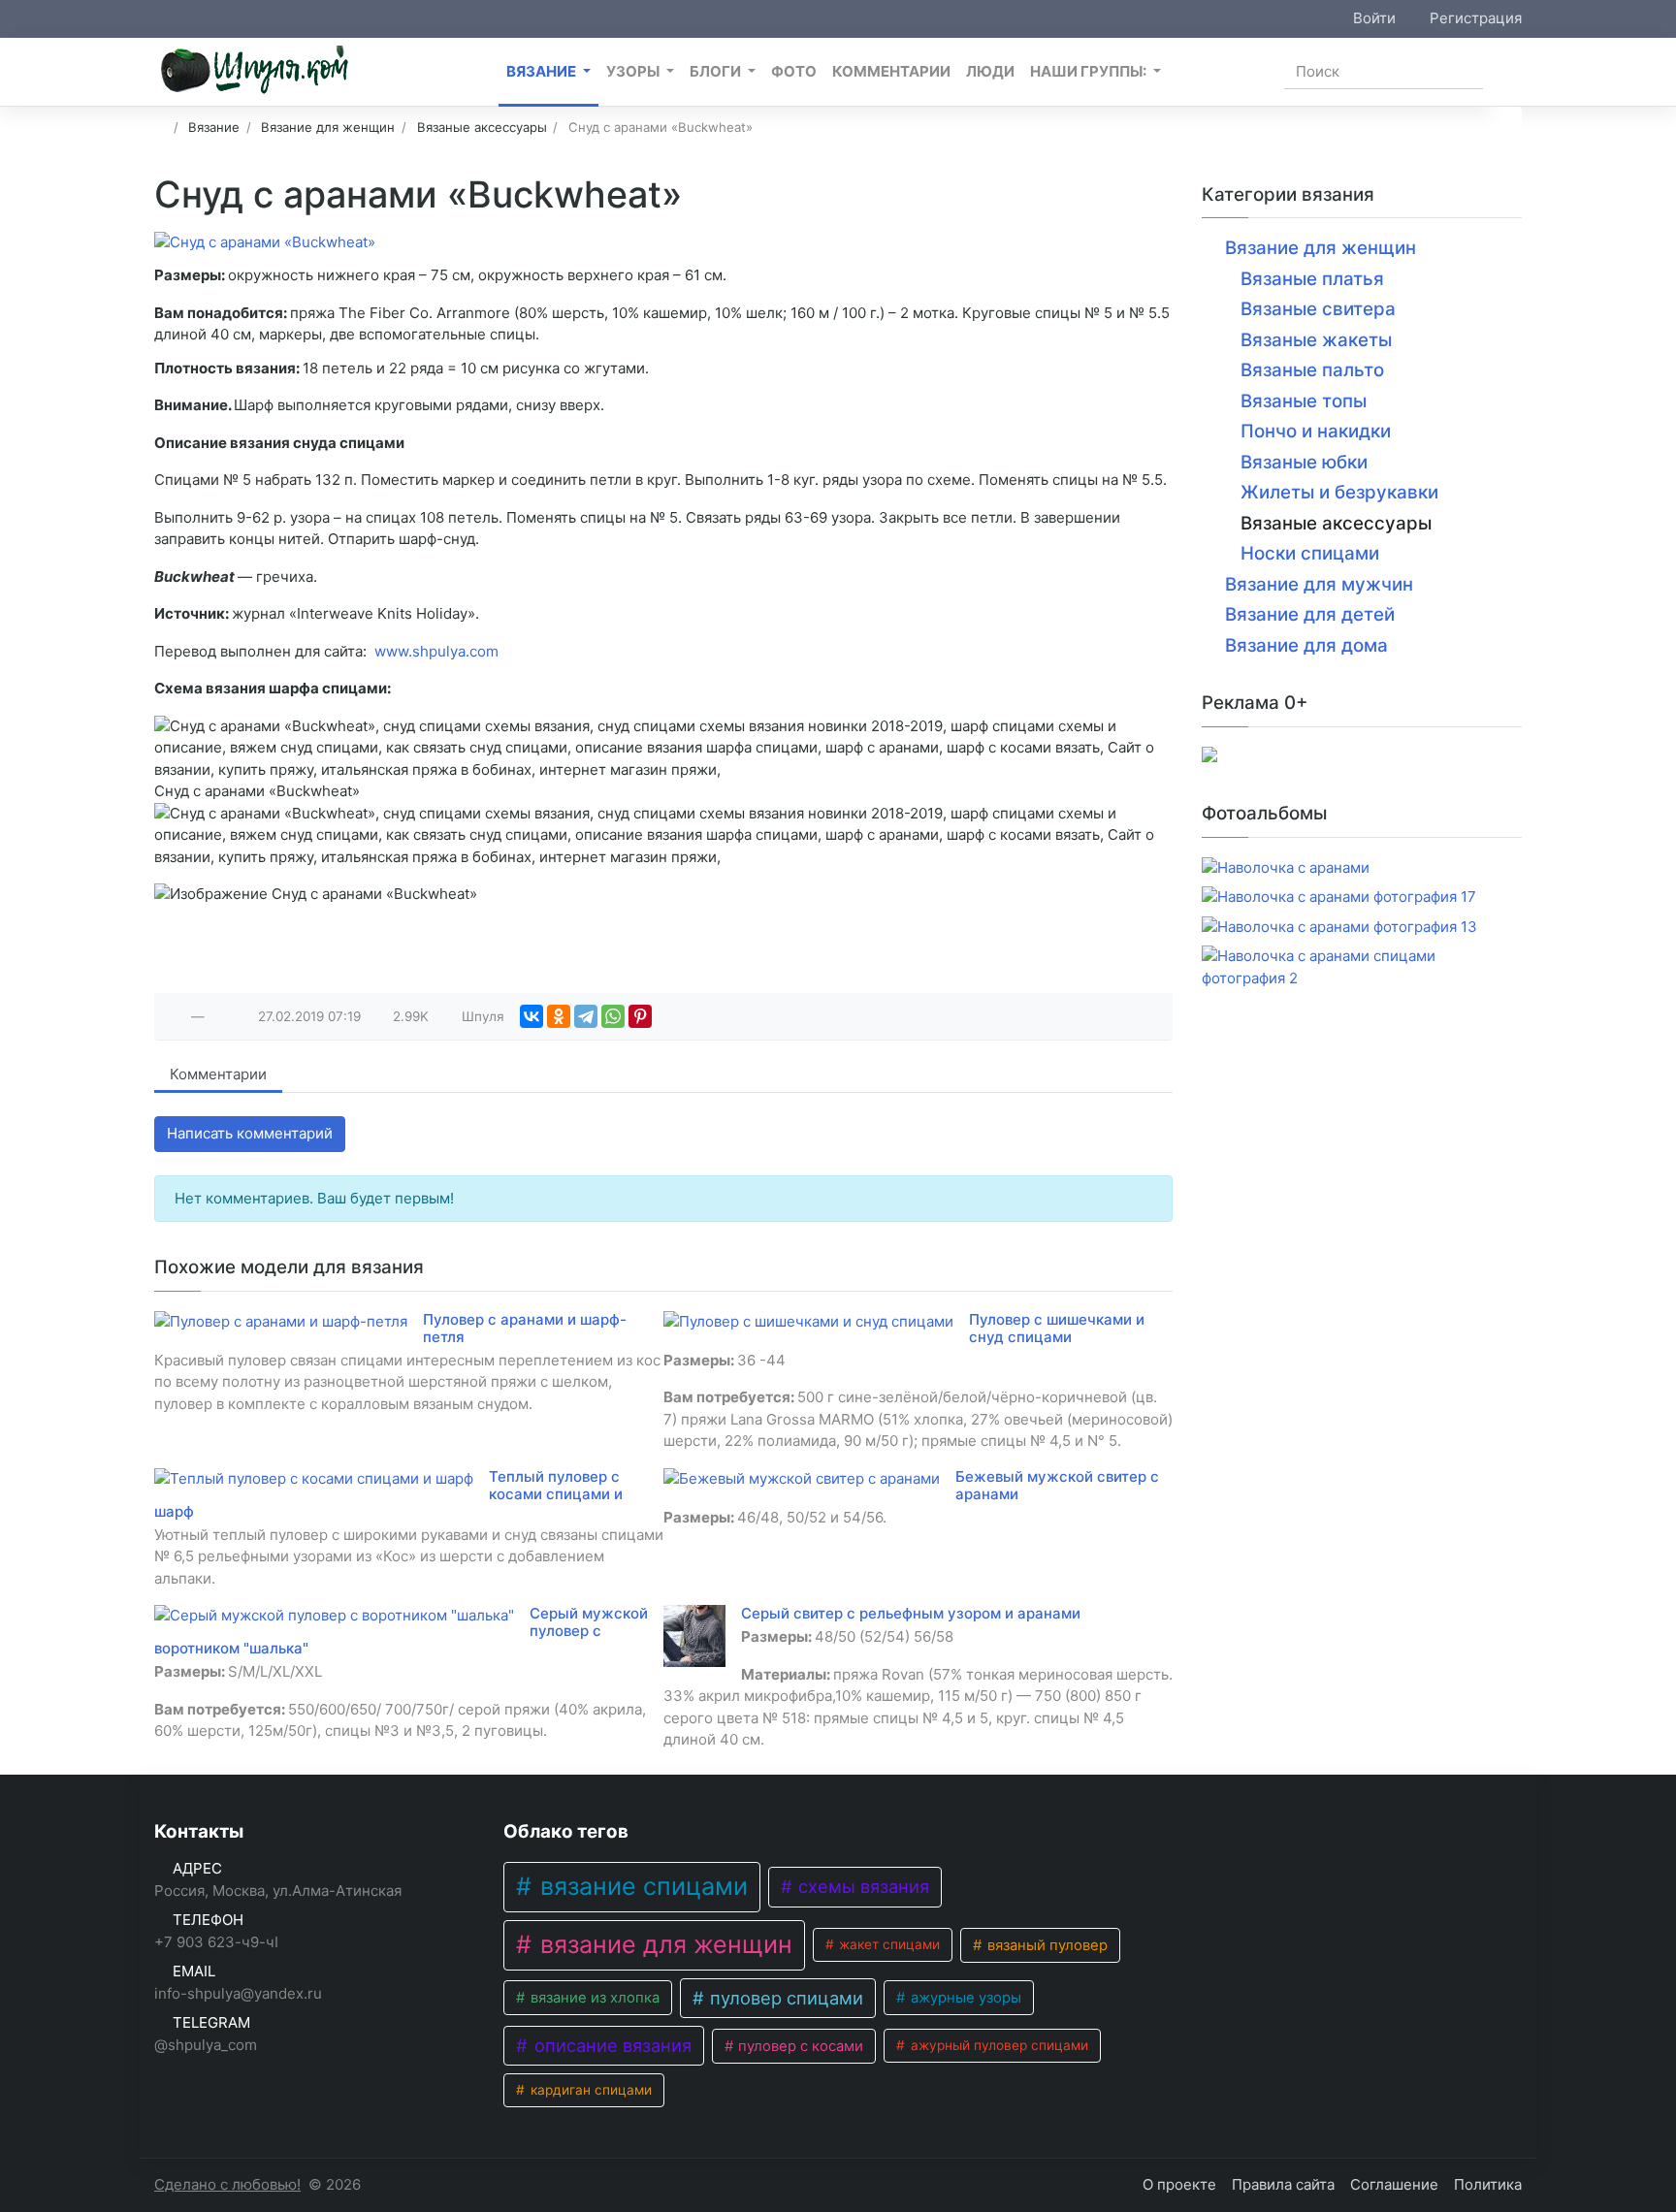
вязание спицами (641, 1886)
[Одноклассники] (559, 1016)
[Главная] (161, 127)
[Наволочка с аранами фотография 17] (1339, 898)
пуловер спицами (784, 1998)
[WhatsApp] (613, 1016)
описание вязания (611, 2045)
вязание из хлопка (593, 1998)
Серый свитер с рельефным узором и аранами (911, 1613)
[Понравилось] (177, 1016)
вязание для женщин (663, 1944)
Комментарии (218, 1074)
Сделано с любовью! (227, 2184)
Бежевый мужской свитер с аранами (1057, 1485)
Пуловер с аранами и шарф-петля (525, 1328)
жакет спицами (887, 1944)
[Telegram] (586, 1016)
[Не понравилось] (219, 1016)
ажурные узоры (964, 1998)
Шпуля (483, 1016)
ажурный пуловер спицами (998, 2045)
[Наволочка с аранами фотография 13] (1339, 928)
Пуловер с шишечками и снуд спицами (1057, 1328)
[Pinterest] (640, 1016)
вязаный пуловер (1046, 1945)
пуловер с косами (799, 2046)
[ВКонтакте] (532, 1016)
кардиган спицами (589, 2090)
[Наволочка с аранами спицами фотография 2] (1362, 967)
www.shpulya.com (435, 651)
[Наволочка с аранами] (1286, 868)
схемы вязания (861, 1886)
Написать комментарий (250, 1133)
